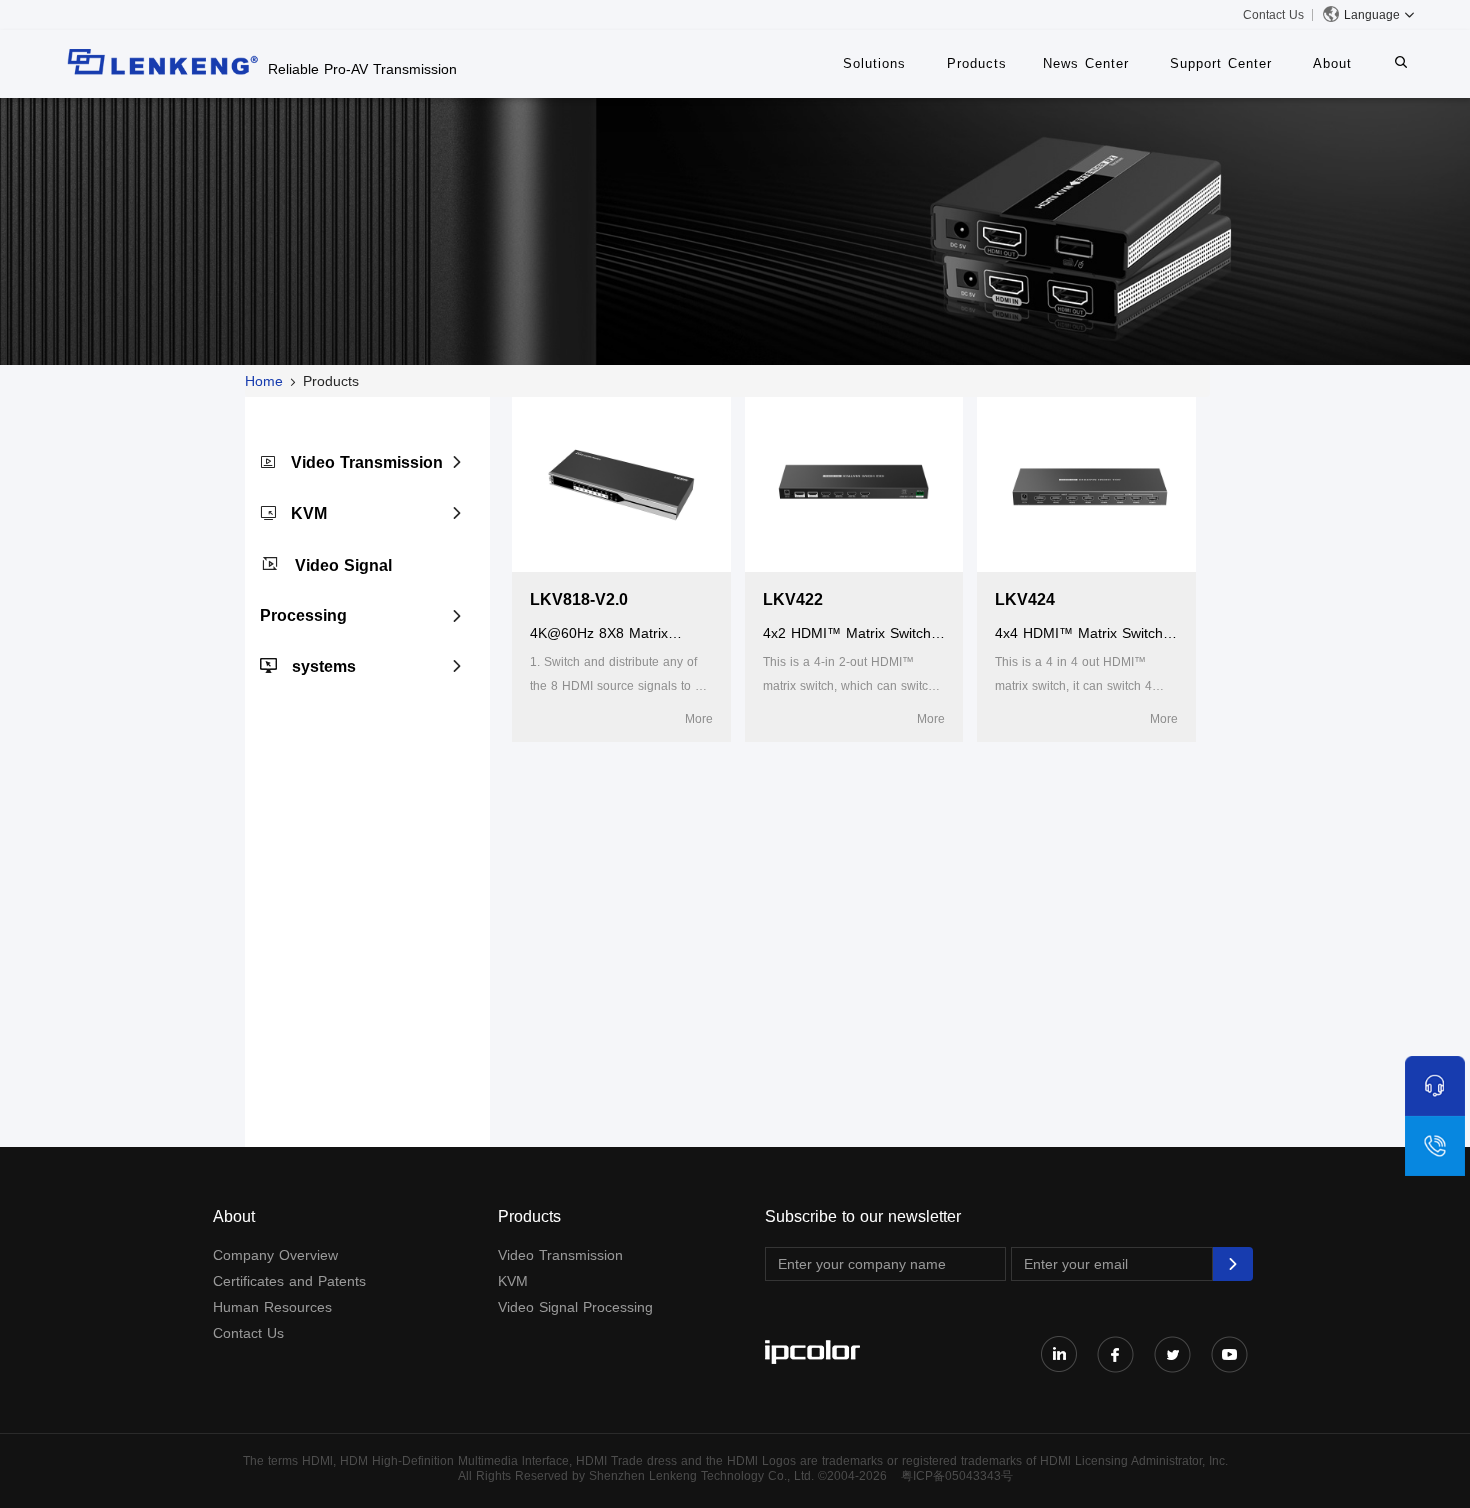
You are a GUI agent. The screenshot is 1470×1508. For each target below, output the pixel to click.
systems (324, 666)
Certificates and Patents (289, 1281)
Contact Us (1273, 15)
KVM (309, 513)
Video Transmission (367, 462)
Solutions (874, 63)
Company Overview (275, 1255)
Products (977, 63)
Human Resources (272, 1307)
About (1332, 63)
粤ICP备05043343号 (957, 1476)
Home (264, 381)
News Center (1086, 63)
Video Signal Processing (575, 1307)
